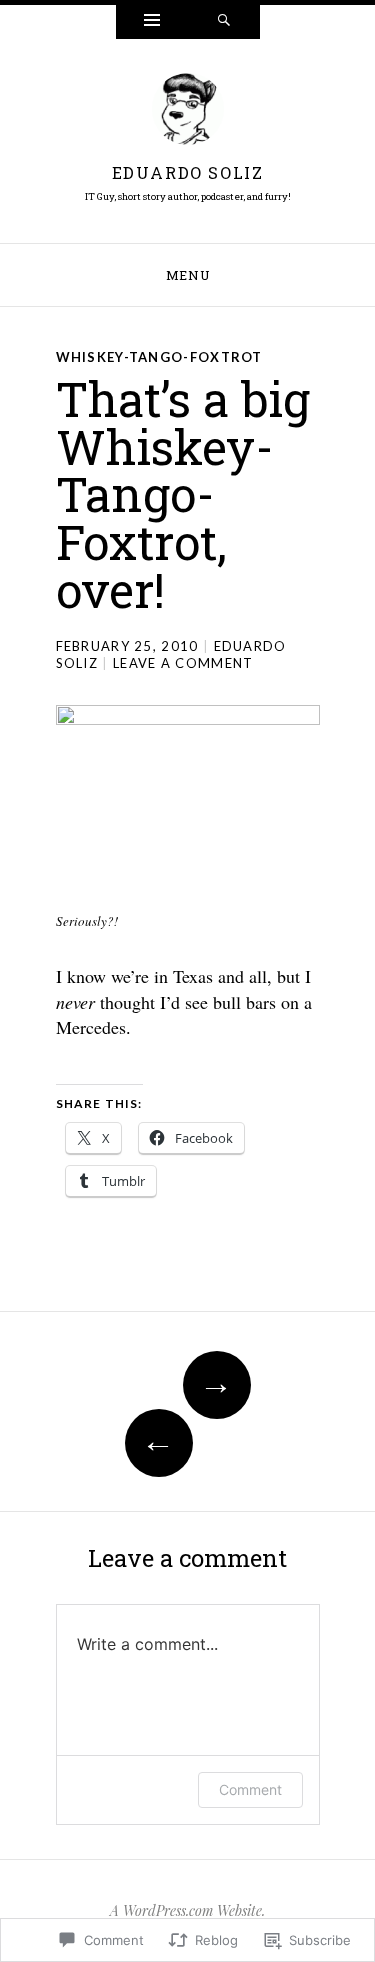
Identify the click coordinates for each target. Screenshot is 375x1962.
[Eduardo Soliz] (188, 114)
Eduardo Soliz (188, 172)
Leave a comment (183, 663)
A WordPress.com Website (186, 1910)
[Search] (224, 22)
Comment (250, 1789)
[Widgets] (152, 22)
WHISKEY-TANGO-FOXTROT (159, 357)
